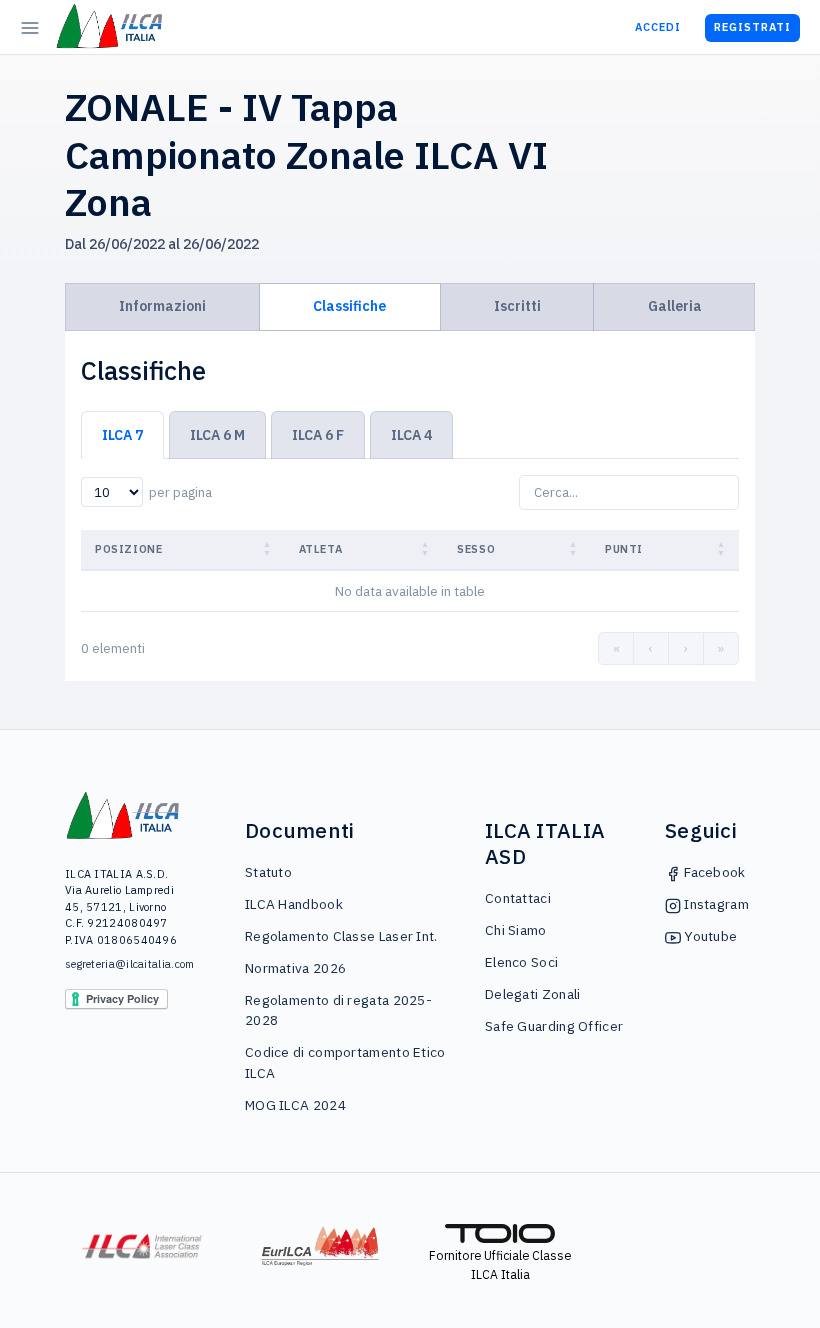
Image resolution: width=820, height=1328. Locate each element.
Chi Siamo (516, 930)
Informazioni (162, 306)
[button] (269, 549)
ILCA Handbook (294, 904)
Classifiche (349, 306)
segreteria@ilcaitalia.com (123, 964)
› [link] (686, 648)
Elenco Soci (521, 962)
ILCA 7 (122, 435)
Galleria (675, 306)
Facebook (713, 872)
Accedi (658, 27)
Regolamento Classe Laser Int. (341, 936)
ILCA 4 (411, 435)
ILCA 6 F (318, 435)
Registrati (752, 27)
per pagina (180, 492)
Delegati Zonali (533, 994)
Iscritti (517, 306)
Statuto (268, 872)
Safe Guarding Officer (554, 1026)
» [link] (721, 648)
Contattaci (518, 898)
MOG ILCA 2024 (295, 1105)
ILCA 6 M (217, 435)
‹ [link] (651, 648)
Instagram (715, 904)
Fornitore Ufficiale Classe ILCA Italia (500, 1264)
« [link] (616, 648)
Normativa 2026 (295, 968)
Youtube (709, 936)
